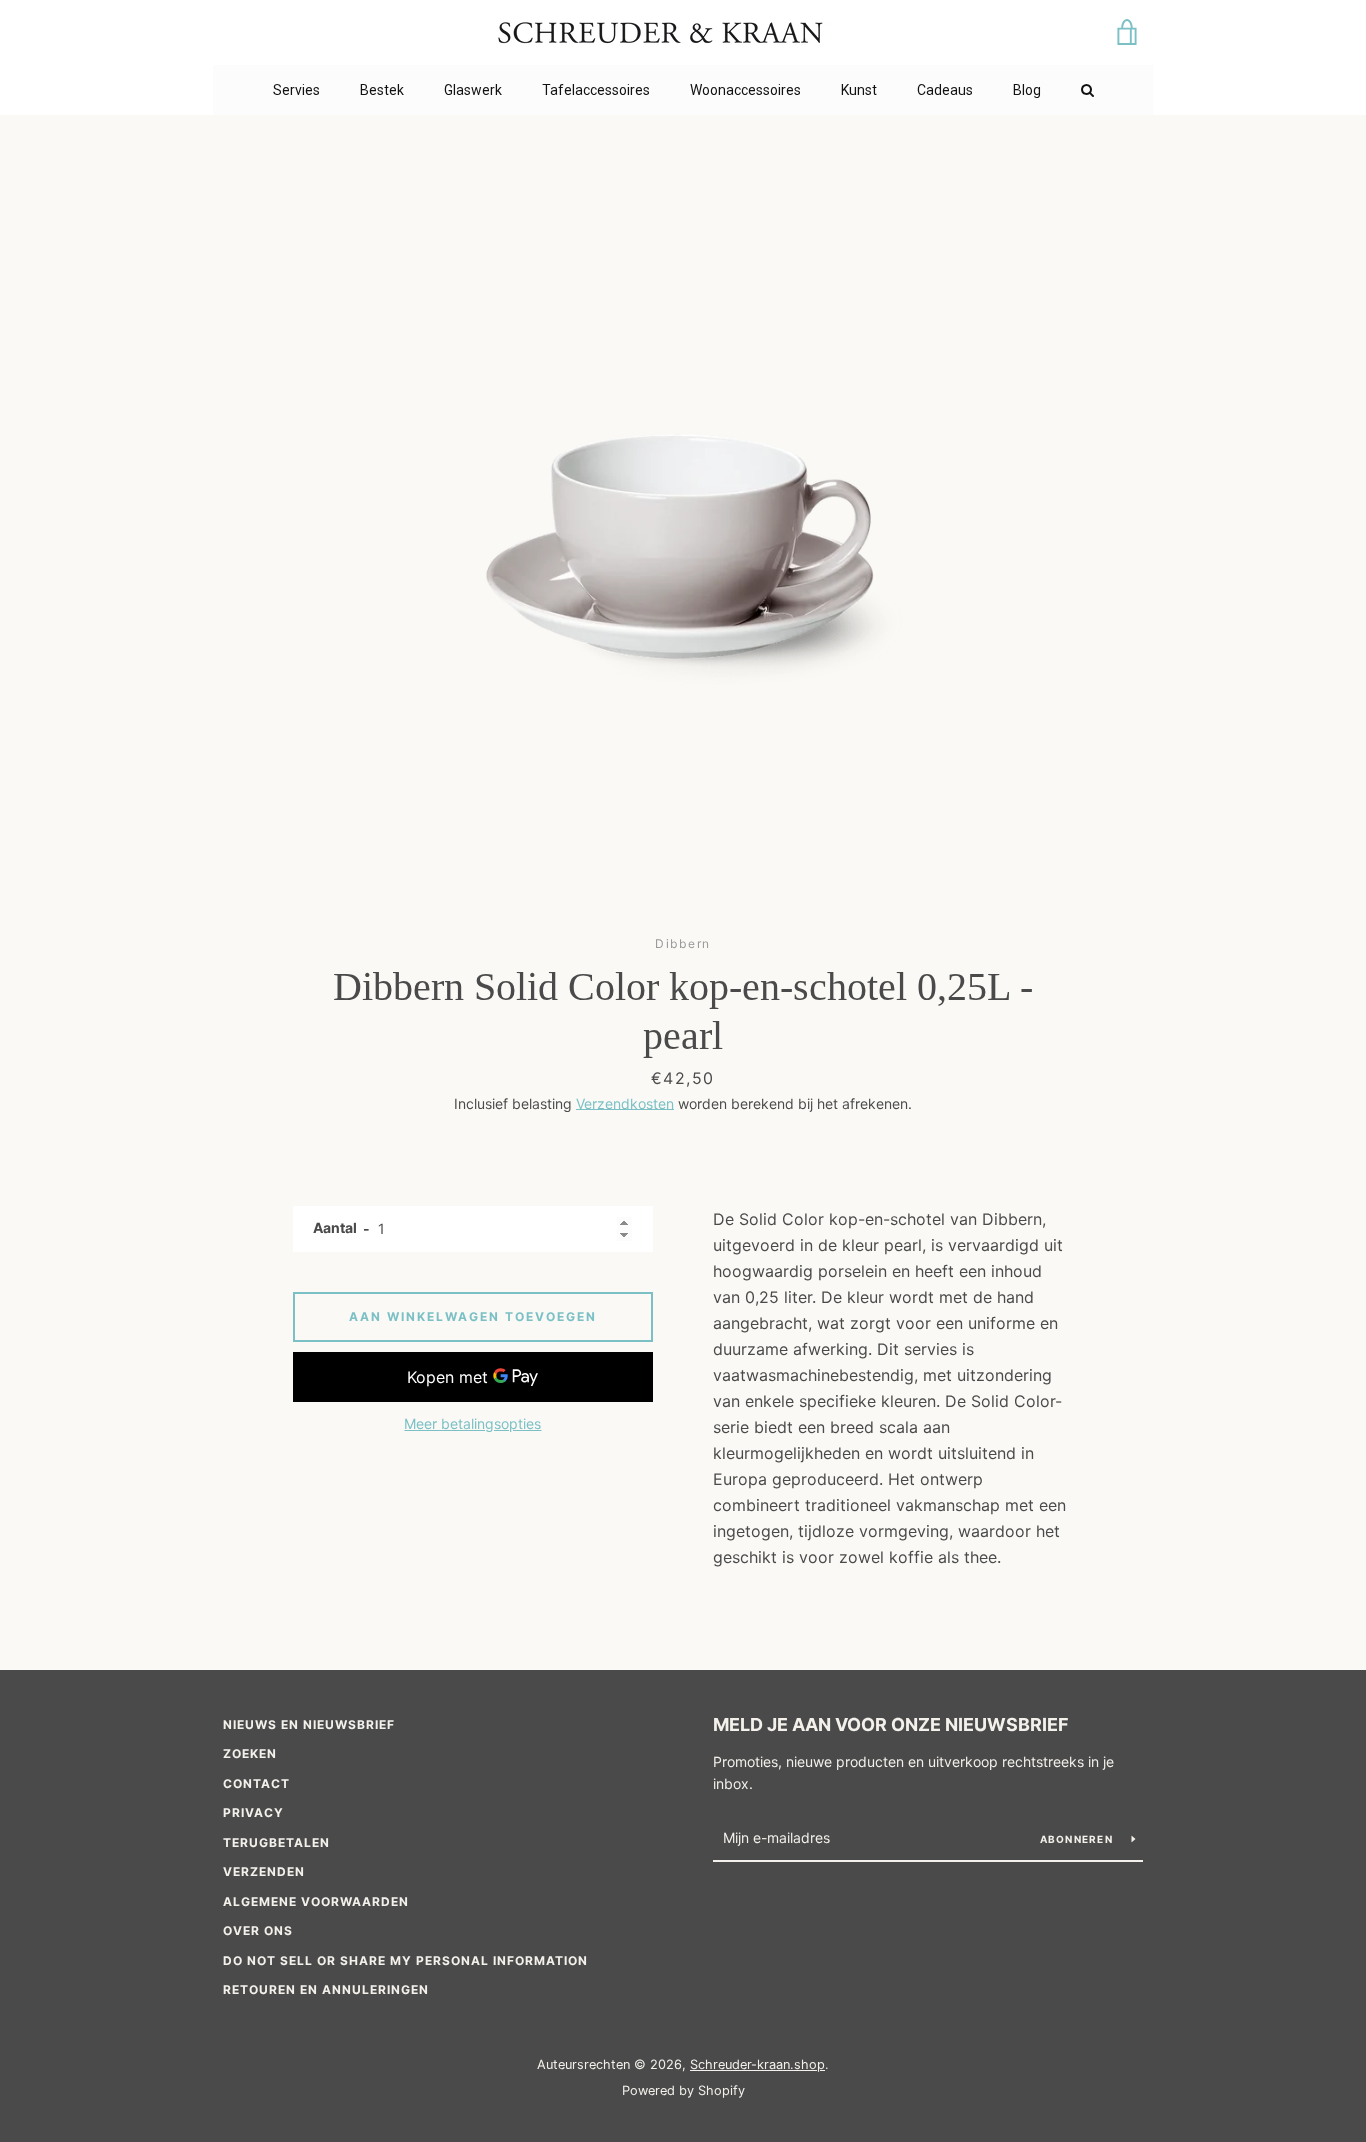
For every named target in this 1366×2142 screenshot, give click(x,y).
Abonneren (1078, 1839)
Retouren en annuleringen (326, 1989)
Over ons (258, 1930)
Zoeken (250, 1753)
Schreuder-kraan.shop (757, 2064)
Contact (256, 1783)
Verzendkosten (625, 1103)
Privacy (253, 1812)
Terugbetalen (276, 1842)
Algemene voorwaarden (316, 1901)
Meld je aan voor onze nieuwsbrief (891, 1724)
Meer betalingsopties (472, 1423)
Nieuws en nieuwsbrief (309, 1724)
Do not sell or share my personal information (405, 1960)
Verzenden (264, 1871)
